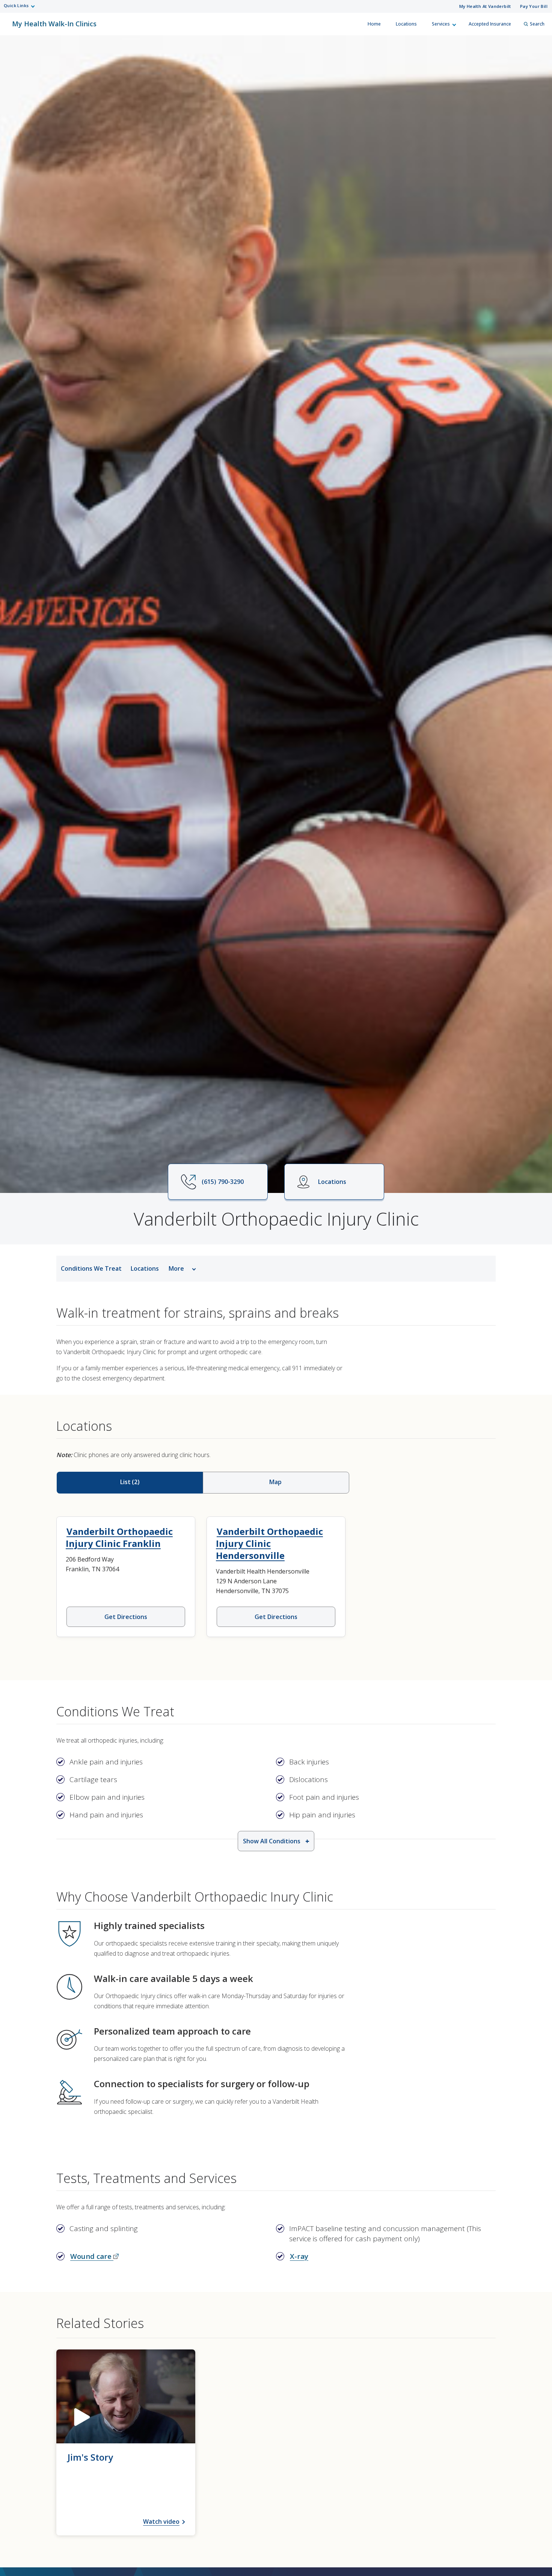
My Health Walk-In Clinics (54, 20)
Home (374, 24)
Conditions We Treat (91, 1268)
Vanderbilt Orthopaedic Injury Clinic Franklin (119, 1537)
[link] (126, 2442)
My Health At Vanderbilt (485, 6)
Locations (406, 24)
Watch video (161, 2522)
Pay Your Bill (534, 6)
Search (537, 24)
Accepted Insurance (490, 24)
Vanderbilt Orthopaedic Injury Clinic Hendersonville (269, 1543)
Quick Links (16, 5)
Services (441, 24)
